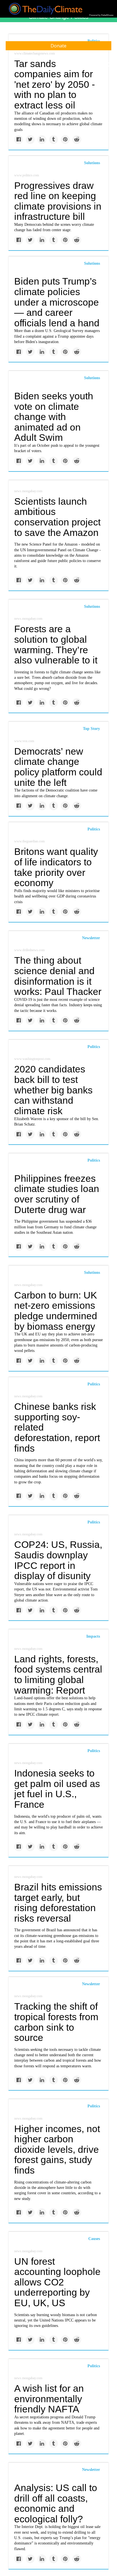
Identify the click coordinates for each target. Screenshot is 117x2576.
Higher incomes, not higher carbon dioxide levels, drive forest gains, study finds (57, 2150)
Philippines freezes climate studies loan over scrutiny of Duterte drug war (57, 1194)
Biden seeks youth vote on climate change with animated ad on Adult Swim (54, 417)
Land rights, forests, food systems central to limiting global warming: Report (58, 1675)
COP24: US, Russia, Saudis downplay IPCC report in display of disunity (58, 1560)
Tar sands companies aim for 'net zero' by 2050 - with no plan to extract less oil (55, 84)
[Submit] (109, 65)
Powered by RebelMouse (101, 15)
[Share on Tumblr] (54, 140)
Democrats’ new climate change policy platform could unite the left (58, 767)
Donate (58, 46)
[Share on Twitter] (30, 140)
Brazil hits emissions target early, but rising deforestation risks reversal (58, 1903)
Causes (94, 2239)
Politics (94, 829)
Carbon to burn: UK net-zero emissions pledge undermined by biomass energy (56, 1311)
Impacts (93, 1636)
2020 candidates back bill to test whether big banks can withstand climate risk (53, 1090)
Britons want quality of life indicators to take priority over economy (56, 867)
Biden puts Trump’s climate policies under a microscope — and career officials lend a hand (57, 302)
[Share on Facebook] (19, 140)
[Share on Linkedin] (42, 140)
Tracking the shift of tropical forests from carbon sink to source (56, 2022)
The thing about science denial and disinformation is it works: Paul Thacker (58, 976)
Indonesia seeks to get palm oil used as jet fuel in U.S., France (57, 1789)
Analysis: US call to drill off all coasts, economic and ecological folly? (56, 2503)
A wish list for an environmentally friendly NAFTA (49, 2399)
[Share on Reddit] (77, 140)
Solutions (92, 163)
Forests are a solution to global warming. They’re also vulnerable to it (56, 644)
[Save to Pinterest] (65, 140)
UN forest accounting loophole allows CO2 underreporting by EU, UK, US (57, 2282)
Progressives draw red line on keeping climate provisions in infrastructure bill (58, 201)
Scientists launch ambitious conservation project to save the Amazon (57, 517)
